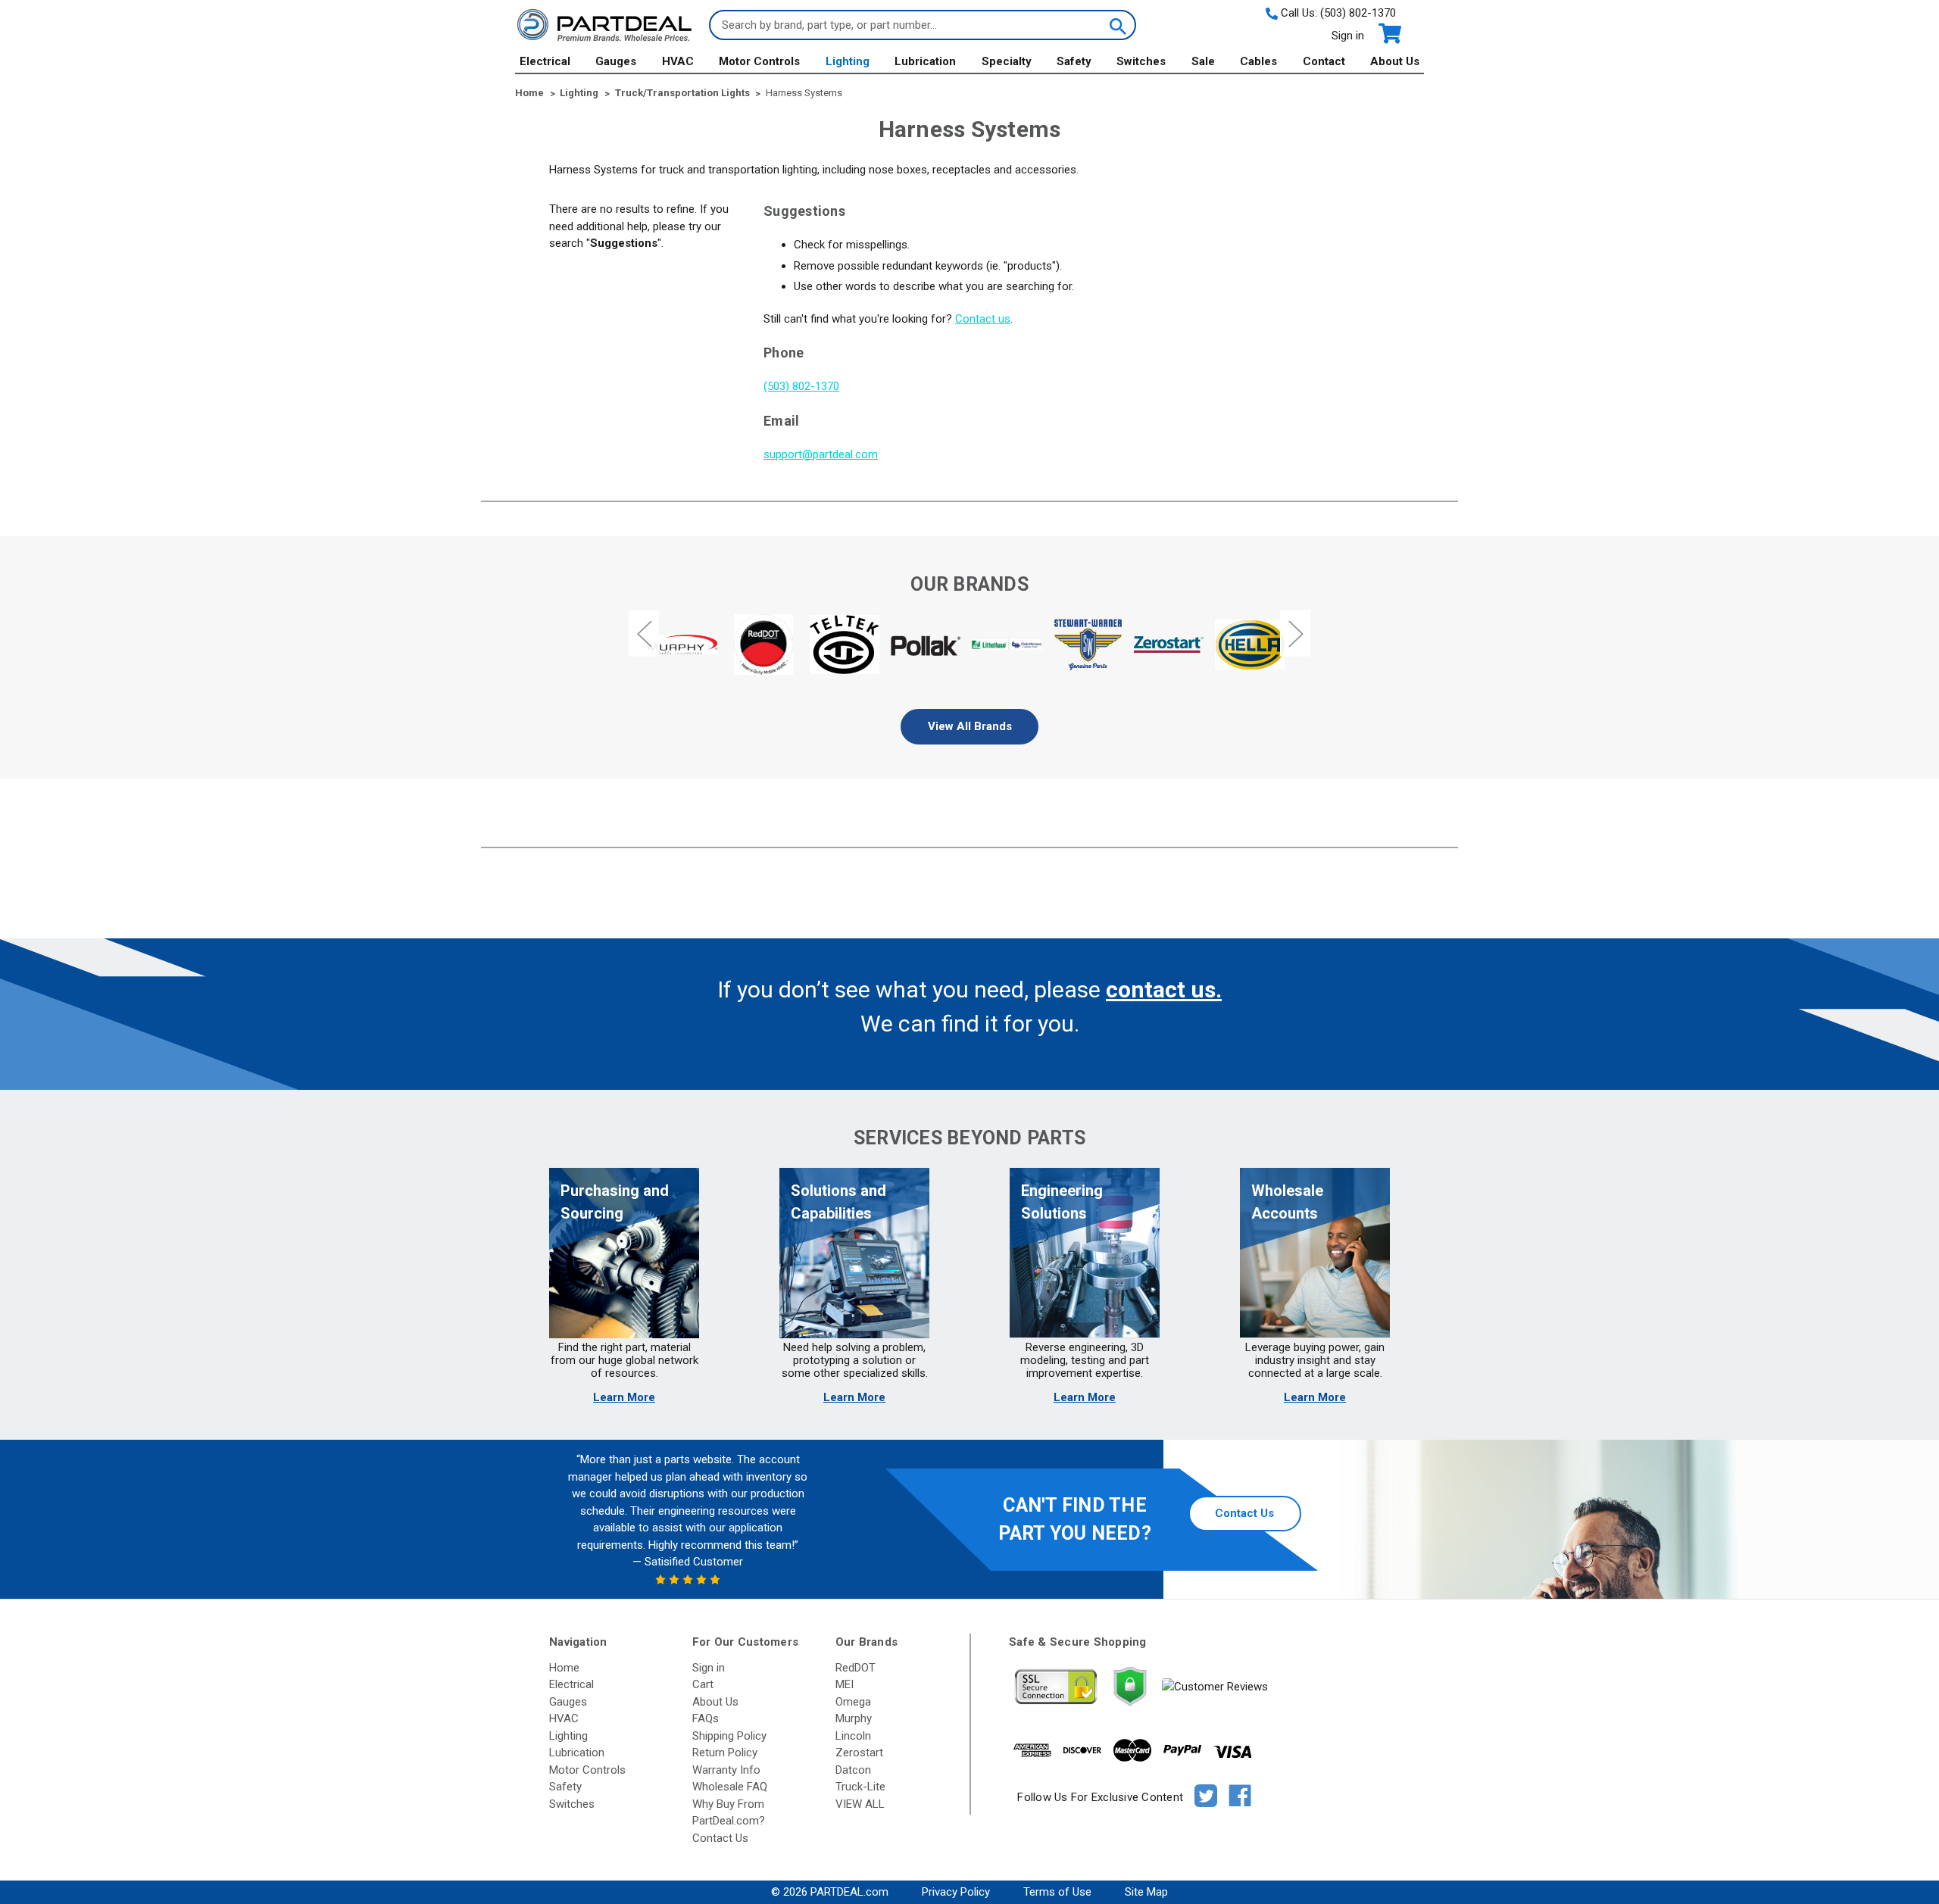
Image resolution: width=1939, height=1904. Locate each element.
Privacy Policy (956, 1892)
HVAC (678, 61)
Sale (1203, 61)
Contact (1324, 61)
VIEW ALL (860, 1804)
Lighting (848, 61)
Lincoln (853, 1736)
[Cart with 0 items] (1389, 34)
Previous (644, 633)
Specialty (1007, 61)
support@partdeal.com (821, 454)
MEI (845, 1684)
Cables (1258, 61)
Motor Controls (759, 61)
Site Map (1146, 1892)
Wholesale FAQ (730, 1787)
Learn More (624, 1397)
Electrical (545, 61)
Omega (853, 1702)
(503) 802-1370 (1358, 13)
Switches (1141, 61)
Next (1295, 633)
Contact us (983, 319)
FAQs (706, 1718)
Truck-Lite (860, 1787)
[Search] (1116, 25)
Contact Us (1244, 1513)
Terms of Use (1057, 1892)
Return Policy (725, 1753)
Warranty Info (726, 1770)
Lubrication (925, 61)
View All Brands (970, 726)
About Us (1395, 61)
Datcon (853, 1770)
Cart (703, 1684)
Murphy (854, 1718)
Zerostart (859, 1753)
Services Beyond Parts (969, 1138)
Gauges (616, 61)
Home (564, 1668)
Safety (1074, 61)
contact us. (1164, 989)
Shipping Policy (729, 1736)
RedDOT (856, 1668)
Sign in (1348, 36)
